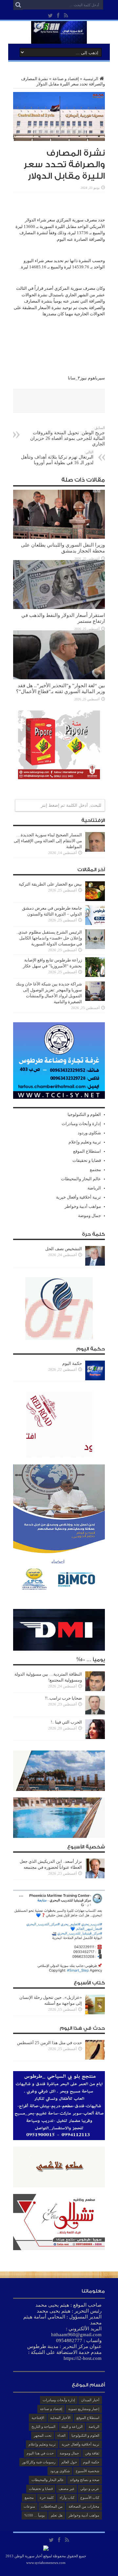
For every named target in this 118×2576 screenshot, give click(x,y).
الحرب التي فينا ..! (66, 1722)
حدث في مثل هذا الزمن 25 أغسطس (49, 2043)
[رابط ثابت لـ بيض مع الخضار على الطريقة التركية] (95, 900)
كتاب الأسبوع (90, 2497)
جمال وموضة (89, 1216)
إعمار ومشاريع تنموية (84, 2409)
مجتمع (95, 1170)
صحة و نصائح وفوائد (85, 2480)
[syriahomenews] (59, 39)
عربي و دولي (90, 2489)
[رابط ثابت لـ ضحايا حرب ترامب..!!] (95, 1714)
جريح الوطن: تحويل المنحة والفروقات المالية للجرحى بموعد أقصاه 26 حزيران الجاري (68, 436)
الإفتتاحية (38, 2418)
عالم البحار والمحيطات (81, 1179)
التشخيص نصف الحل (64, 1249)
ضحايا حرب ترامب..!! (63, 1698)
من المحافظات (52, 2506)
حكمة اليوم (72, 1363)
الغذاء (61, 2435)
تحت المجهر (43, 2435)
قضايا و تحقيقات (87, 1160)
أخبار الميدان (90, 2400)
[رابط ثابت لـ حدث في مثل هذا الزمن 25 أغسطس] (95, 2058)
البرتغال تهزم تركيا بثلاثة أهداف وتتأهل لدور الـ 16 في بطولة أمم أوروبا (57, 458)
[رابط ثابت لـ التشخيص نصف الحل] (95, 1264)
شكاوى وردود (89, 1133)
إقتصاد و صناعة (66, 79)
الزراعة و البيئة (72, 2427)
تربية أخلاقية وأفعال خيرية (79, 1197)
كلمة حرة (47, 2497)
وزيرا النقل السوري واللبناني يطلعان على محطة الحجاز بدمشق (63, 548)
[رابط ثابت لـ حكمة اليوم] (95, 1379)
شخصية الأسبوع (88, 2471)
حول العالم (69, 2462)
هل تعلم (57, 2515)
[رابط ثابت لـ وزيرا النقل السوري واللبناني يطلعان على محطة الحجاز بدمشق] (59, 537)
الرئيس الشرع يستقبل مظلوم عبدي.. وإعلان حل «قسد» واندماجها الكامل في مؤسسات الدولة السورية (49, 938)
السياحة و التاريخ (43, 2427)
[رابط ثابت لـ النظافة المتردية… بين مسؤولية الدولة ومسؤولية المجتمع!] (95, 1690)
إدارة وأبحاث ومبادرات (81, 1124)
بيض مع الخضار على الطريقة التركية (50, 884)
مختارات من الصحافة (84, 2506)
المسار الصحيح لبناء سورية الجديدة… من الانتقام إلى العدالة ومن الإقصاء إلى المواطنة (48, 841)
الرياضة (94, 1188)
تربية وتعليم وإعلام (85, 1142)
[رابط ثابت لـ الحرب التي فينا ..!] (95, 1738)
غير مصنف (67, 2489)
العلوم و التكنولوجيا (84, 1114)
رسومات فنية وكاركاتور (39, 2462)
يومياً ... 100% (35, 2515)
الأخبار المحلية (60, 2418)
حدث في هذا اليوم (40, 2453)
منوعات (29, 2506)
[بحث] (18, 5)
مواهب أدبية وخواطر (83, 1206)
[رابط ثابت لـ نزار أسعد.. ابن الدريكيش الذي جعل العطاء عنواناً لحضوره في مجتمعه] (95, 1877)
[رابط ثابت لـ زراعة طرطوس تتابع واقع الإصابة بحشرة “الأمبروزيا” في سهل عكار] (95, 975)
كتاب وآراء (67, 2497)
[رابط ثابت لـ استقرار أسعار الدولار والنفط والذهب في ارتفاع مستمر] (59, 608)
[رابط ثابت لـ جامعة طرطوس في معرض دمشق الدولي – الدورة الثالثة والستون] (95, 924)
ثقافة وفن (92, 2453)
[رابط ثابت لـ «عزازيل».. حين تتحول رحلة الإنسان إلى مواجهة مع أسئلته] (95, 2013)
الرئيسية (91, 79)
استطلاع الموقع (87, 1151)
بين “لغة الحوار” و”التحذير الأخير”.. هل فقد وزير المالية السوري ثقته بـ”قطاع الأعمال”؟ (60, 688)
